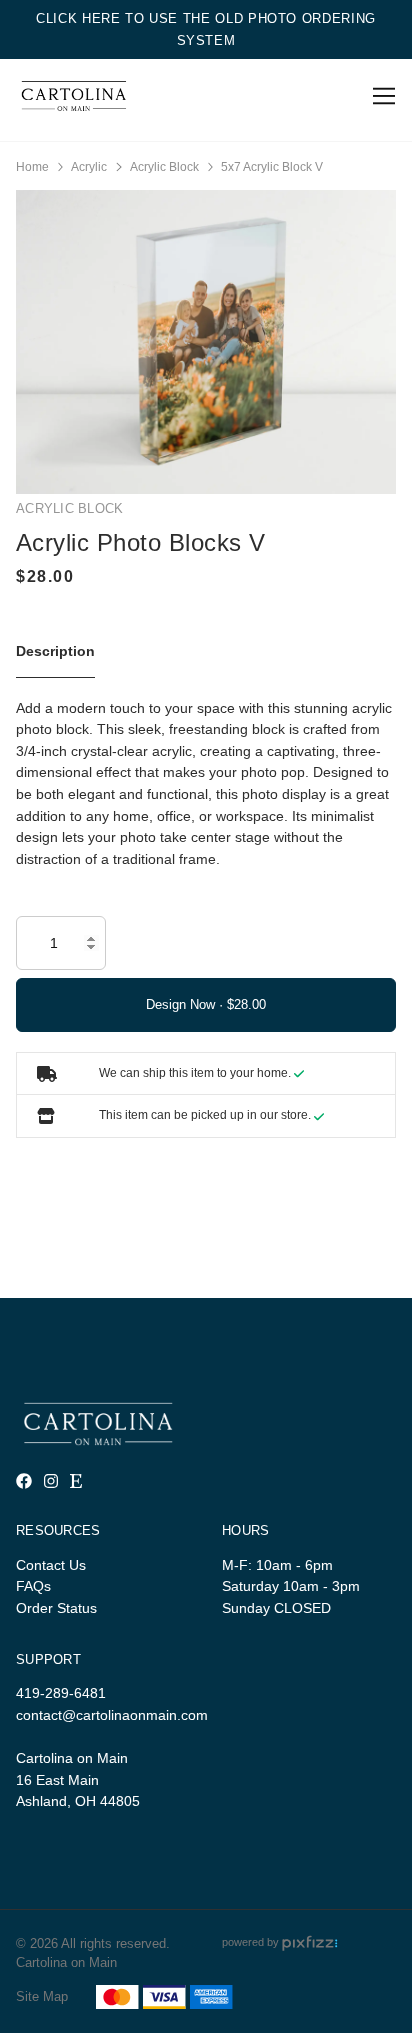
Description (55, 651)
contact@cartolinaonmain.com (112, 1715)
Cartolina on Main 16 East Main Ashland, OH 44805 (78, 1779)
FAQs (33, 1586)
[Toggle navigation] (380, 96)
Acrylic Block (164, 167)
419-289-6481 (61, 1693)
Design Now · (186, 1004)
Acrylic (89, 167)
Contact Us (51, 1565)
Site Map (42, 1996)
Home (32, 167)
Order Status (56, 1608)
